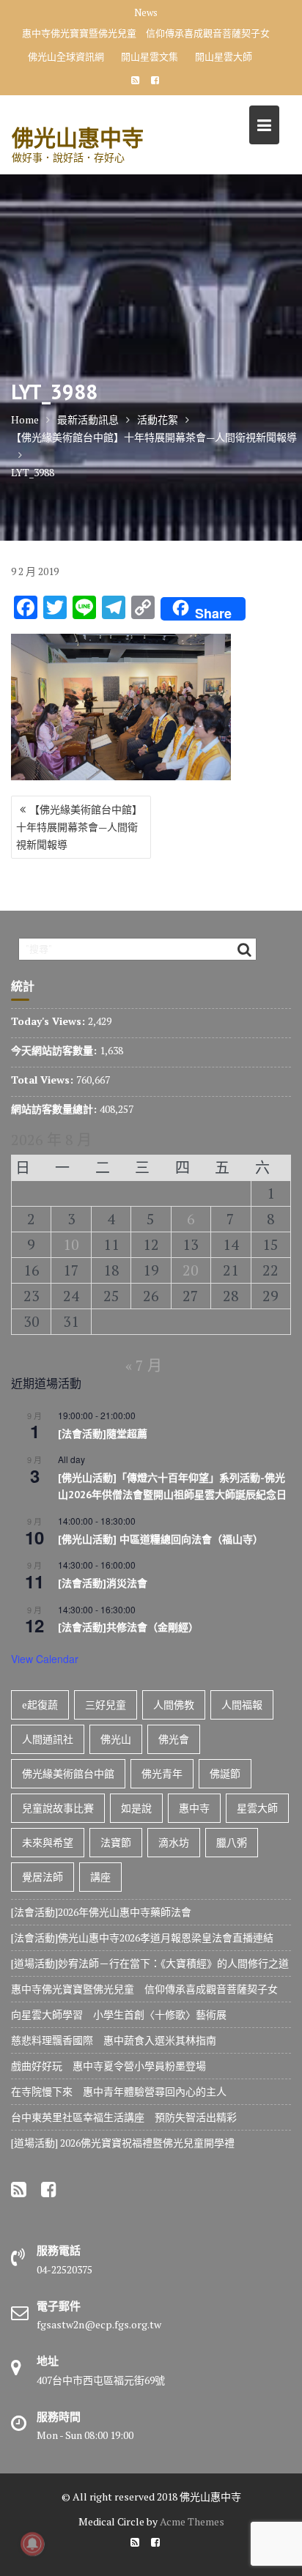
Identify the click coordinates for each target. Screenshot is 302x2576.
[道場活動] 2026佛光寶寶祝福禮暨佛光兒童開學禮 (123, 2143)
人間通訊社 (48, 1739)
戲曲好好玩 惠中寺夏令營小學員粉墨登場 (108, 2066)
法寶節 (116, 1842)
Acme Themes (192, 2521)
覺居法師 (43, 1877)
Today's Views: (49, 1021)
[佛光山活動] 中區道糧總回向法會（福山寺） (161, 1539)
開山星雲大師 (224, 56)
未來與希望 (48, 1842)
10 (71, 1244)
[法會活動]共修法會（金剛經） (128, 1627)
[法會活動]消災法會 (103, 1583)
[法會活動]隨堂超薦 (103, 1434)
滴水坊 (174, 1842)
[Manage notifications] (32, 2544)
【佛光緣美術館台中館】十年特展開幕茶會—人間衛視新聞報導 (79, 827)
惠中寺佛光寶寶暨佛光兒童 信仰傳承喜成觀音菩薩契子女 (146, 33)
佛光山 (116, 1739)
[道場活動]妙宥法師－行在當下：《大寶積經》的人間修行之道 (150, 1963)
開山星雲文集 (150, 56)
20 (191, 1270)
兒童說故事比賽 (58, 1808)
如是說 (136, 1808)
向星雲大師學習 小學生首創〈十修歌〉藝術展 (119, 2014)
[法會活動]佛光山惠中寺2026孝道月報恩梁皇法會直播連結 (142, 1937)
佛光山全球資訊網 (66, 56)
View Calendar (45, 1659)
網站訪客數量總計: (55, 1109)
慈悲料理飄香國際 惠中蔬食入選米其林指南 (114, 2040)
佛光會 (174, 1739)
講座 (100, 1877)
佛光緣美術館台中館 (68, 1773)
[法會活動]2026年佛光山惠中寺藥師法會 (101, 1912)
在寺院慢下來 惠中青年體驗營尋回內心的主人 (119, 2091)
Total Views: (44, 1080)
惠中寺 (194, 1808)
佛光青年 (162, 1773)
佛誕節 (225, 1773)
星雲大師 (257, 1808)
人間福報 (242, 1705)
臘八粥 (232, 1842)
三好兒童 (106, 1705)
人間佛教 (174, 1705)
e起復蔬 (40, 1705)
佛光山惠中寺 (78, 137)
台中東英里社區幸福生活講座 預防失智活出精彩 (124, 2117)
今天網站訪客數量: (55, 1050)
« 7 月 (144, 1365)
